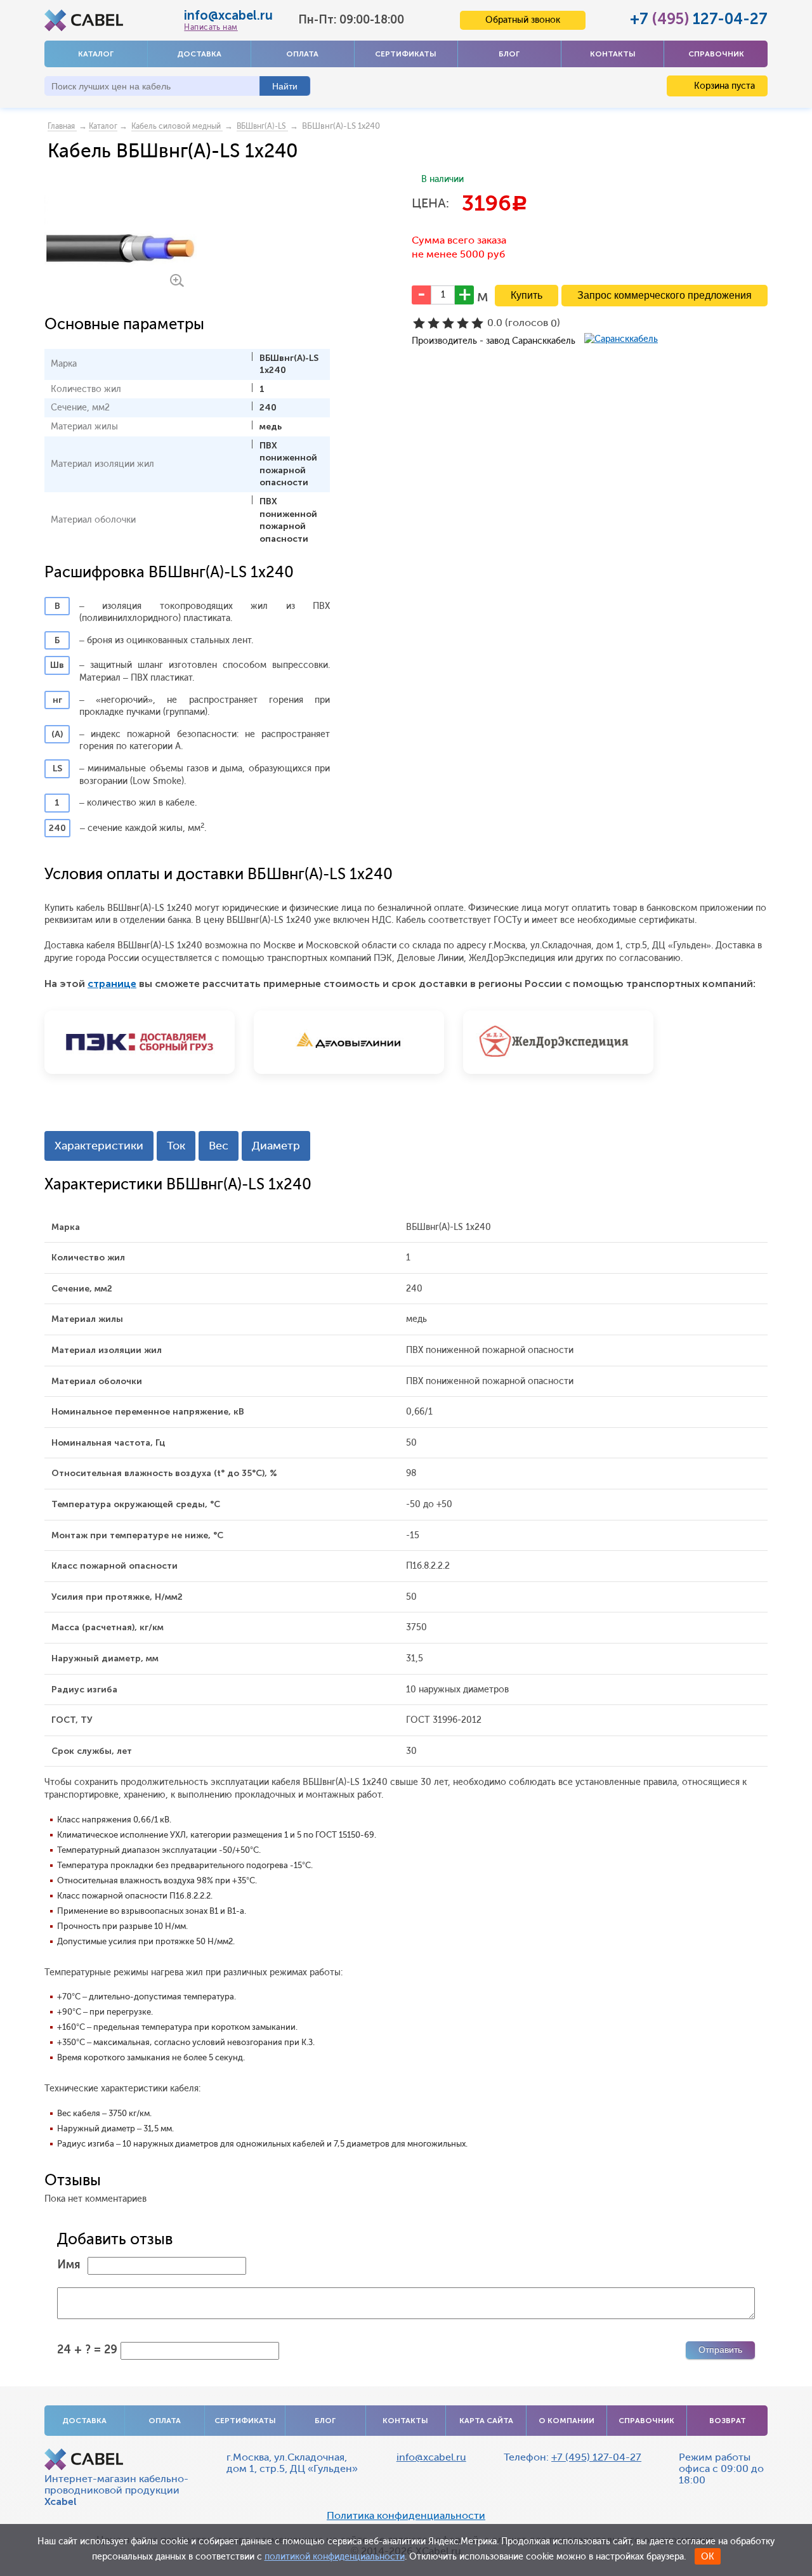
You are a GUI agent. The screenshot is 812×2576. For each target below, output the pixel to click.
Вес (219, 1146)
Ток (176, 1146)
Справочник (716, 54)
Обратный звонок (523, 20)
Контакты (613, 54)
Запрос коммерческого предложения (665, 295)
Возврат (728, 2421)
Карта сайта (486, 2421)
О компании (566, 2421)
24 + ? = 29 (87, 2350)
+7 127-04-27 (699, 19)
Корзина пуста (723, 86)
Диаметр (276, 1146)
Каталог (96, 54)
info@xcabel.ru (228, 15)
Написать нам (211, 27)
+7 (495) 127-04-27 (596, 2457)
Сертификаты (406, 54)
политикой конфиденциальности (335, 2557)
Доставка (199, 54)
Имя (69, 2265)
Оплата (302, 54)
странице (112, 984)
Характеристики (99, 1146)
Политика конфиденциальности (406, 2516)
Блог (509, 54)
